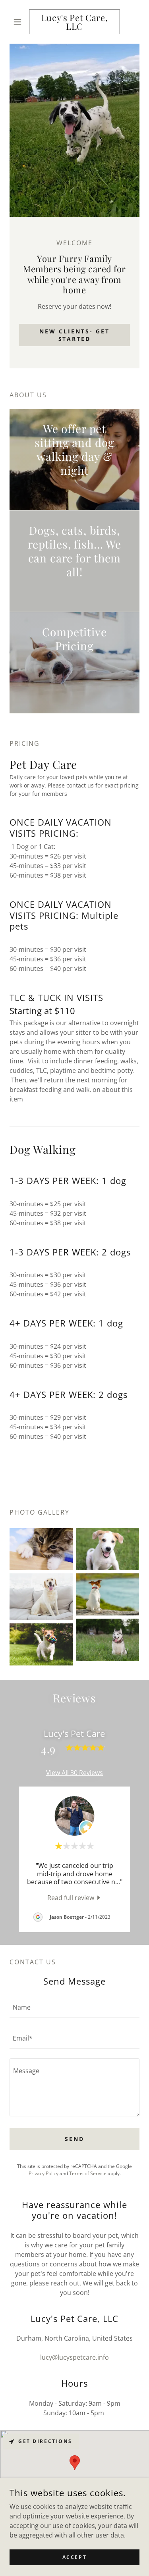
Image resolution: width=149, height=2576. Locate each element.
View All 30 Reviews (74, 1773)
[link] (74, 22)
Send (74, 2139)
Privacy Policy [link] (44, 2173)
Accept (74, 2557)
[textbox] (74, 2007)
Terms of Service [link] (88, 2173)
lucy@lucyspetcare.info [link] (74, 2357)
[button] (19, 22)
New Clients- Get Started (74, 335)
